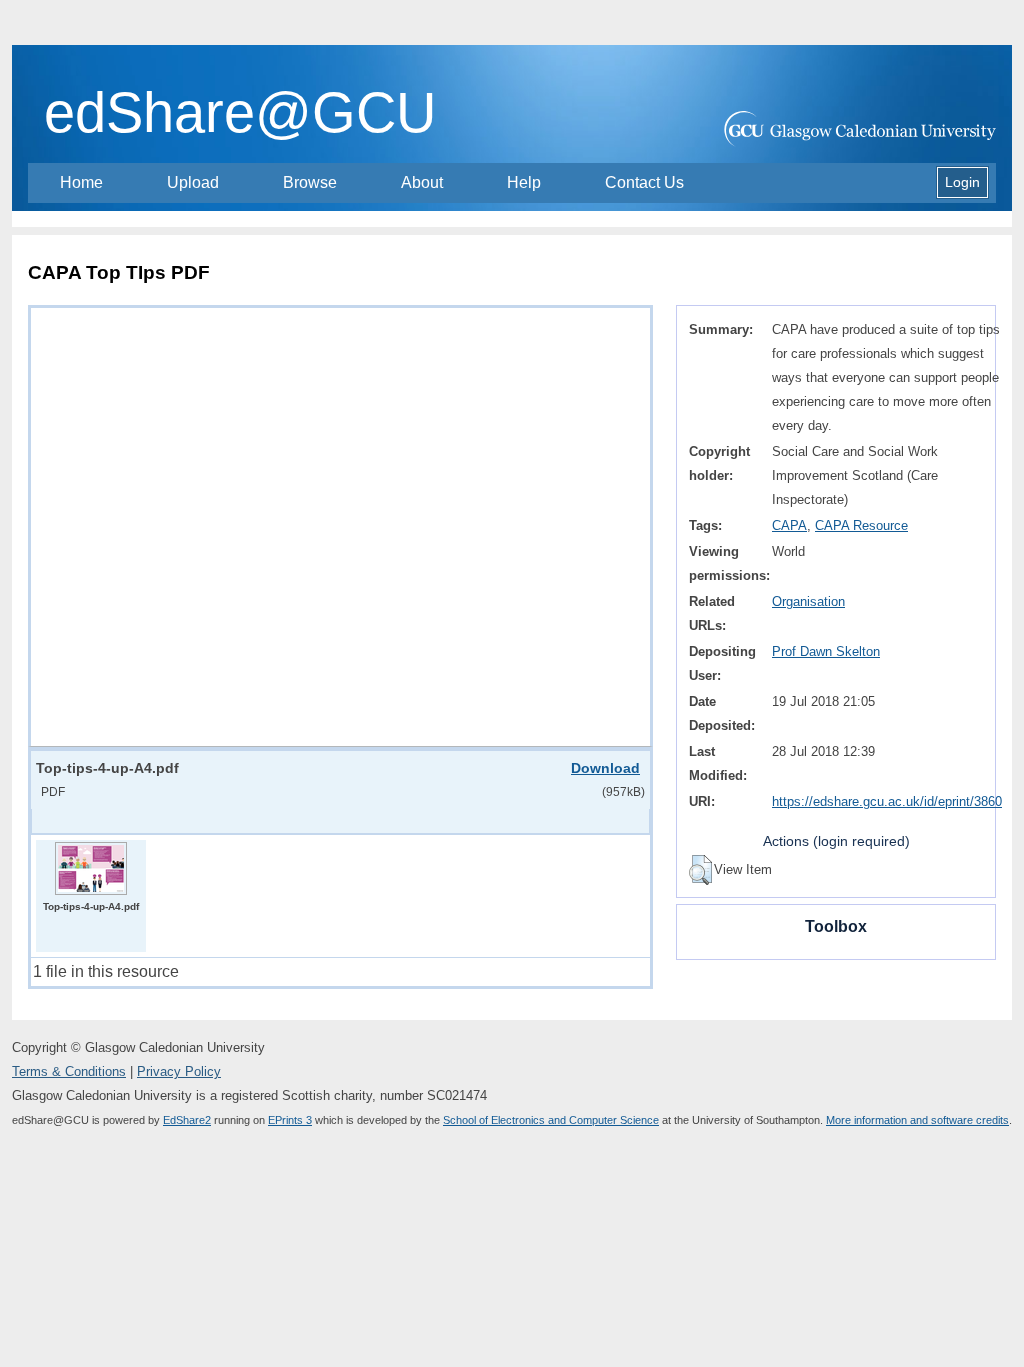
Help (524, 182)
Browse (310, 182)
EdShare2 (187, 1120)
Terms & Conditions (69, 1071)
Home (81, 182)
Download (605, 768)
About (422, 182)
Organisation (808, 601)
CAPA (789, 525)
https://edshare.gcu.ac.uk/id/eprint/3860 (887, 801)
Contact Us (644, 182)
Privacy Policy (179, 1071)
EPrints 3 (290, 1120)
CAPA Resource (861, 525)
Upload (193, 182)
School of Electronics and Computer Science (551, 1120)
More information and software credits (917, 1120)
